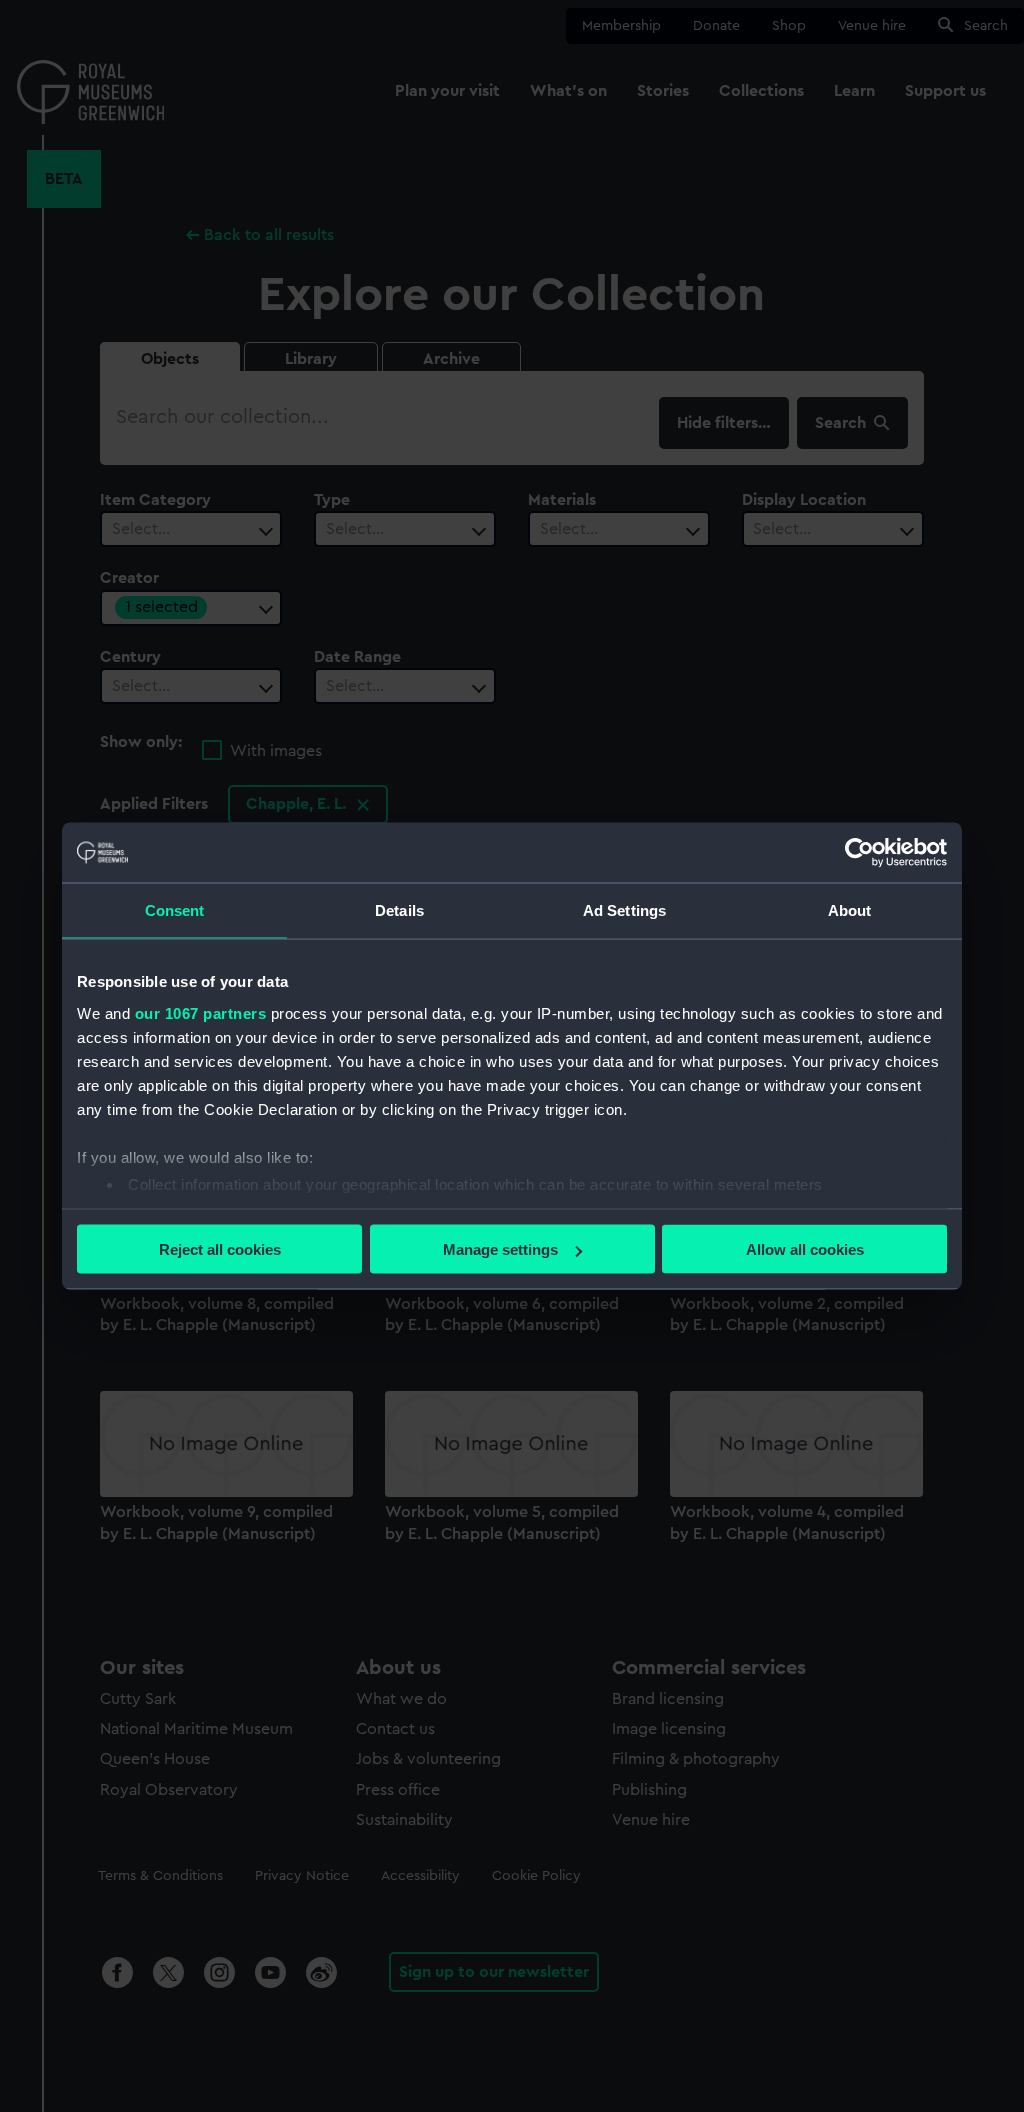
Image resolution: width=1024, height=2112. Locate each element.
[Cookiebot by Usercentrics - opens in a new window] (859, 853)
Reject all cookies (220, 1249)
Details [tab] (399, 910)
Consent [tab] (175, 910)
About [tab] (850, 910)
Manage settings (500, 1249)
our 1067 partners (201, 1012)
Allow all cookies (805, 1249)
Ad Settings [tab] (624, 910)
